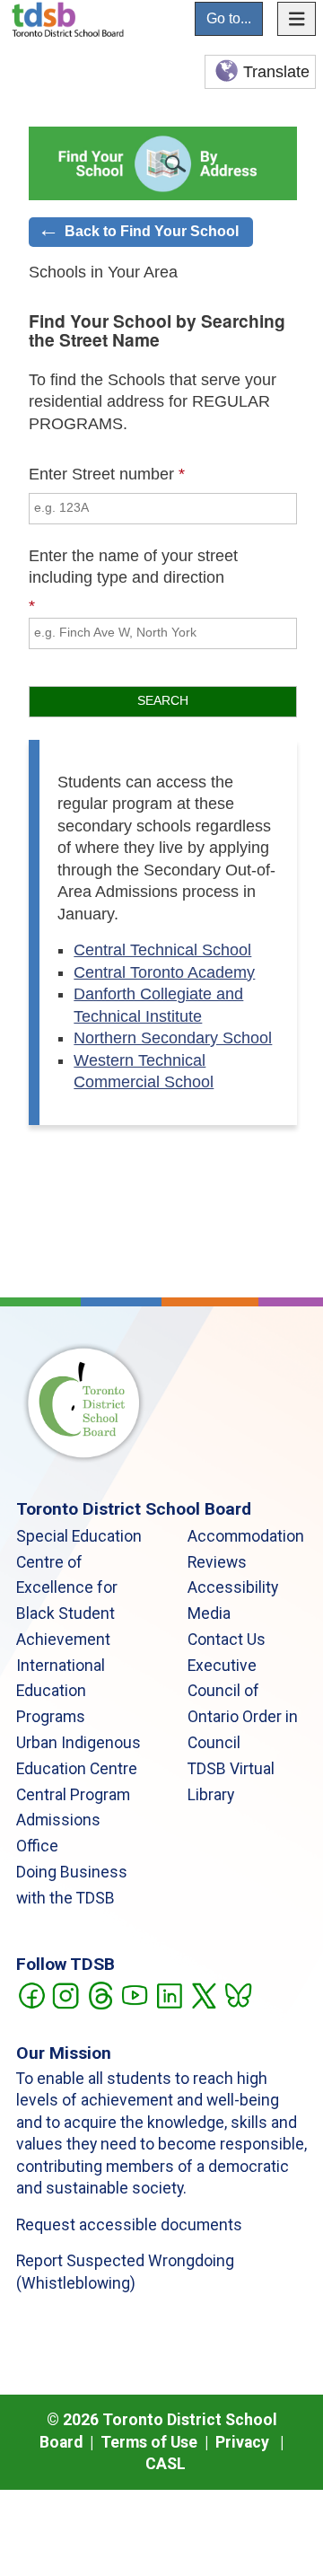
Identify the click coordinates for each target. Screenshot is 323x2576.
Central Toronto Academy (164, 972)
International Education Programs (61, 1692)
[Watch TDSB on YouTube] (134, 1994)
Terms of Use (149, 2442)
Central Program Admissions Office (73, 1821)
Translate (276, 72)
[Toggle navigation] (297, 19)
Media (209, 1613)
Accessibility (233, 1587)
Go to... (229, 18)
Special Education (79, 1536)
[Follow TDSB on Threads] (100, 1994)
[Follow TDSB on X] (203, 1994)
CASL (166, 2464)
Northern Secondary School (173, 1038)
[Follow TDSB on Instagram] (65, 1994)
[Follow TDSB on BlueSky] (237, 1994)
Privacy (242, 2442)
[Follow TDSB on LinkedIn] (169, 1994)
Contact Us (227, 1640)
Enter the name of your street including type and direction (133, 567)
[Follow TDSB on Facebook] (31, 1994)
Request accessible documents (129, 2225)
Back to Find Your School (152, 231)
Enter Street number (101, 474)
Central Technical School (162, 950)
